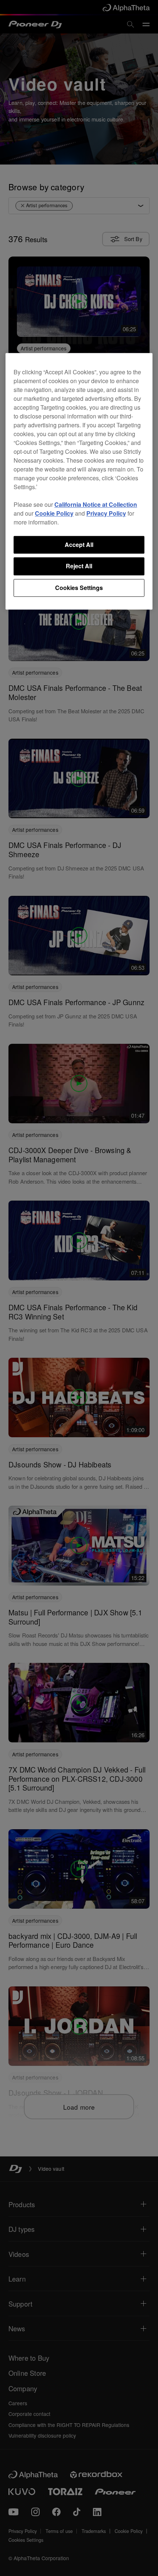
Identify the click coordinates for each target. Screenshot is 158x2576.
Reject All (79, 566)
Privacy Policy (106, 513)
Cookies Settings (79, 588)
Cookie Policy (54, 513)
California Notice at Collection (96, 504)
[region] (79, 481)
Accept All (79, 545)
